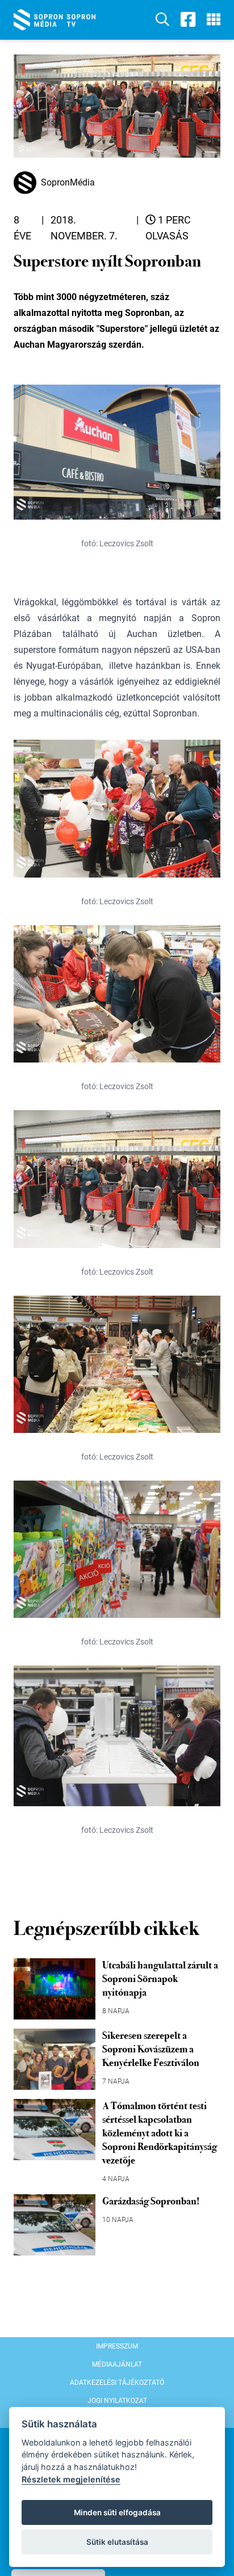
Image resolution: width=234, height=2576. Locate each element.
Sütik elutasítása (117, 2542)
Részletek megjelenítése (71, 2479)
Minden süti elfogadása (117, 2512)
